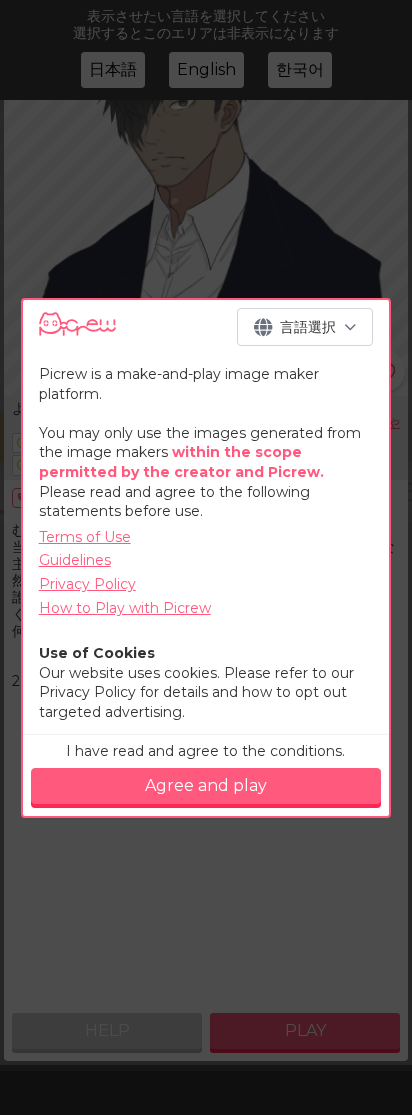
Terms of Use (85, 537)
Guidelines (75, 560)
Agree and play (206, 785)
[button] (305, 327)
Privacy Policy (87, 584)
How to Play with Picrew (125, 608)
